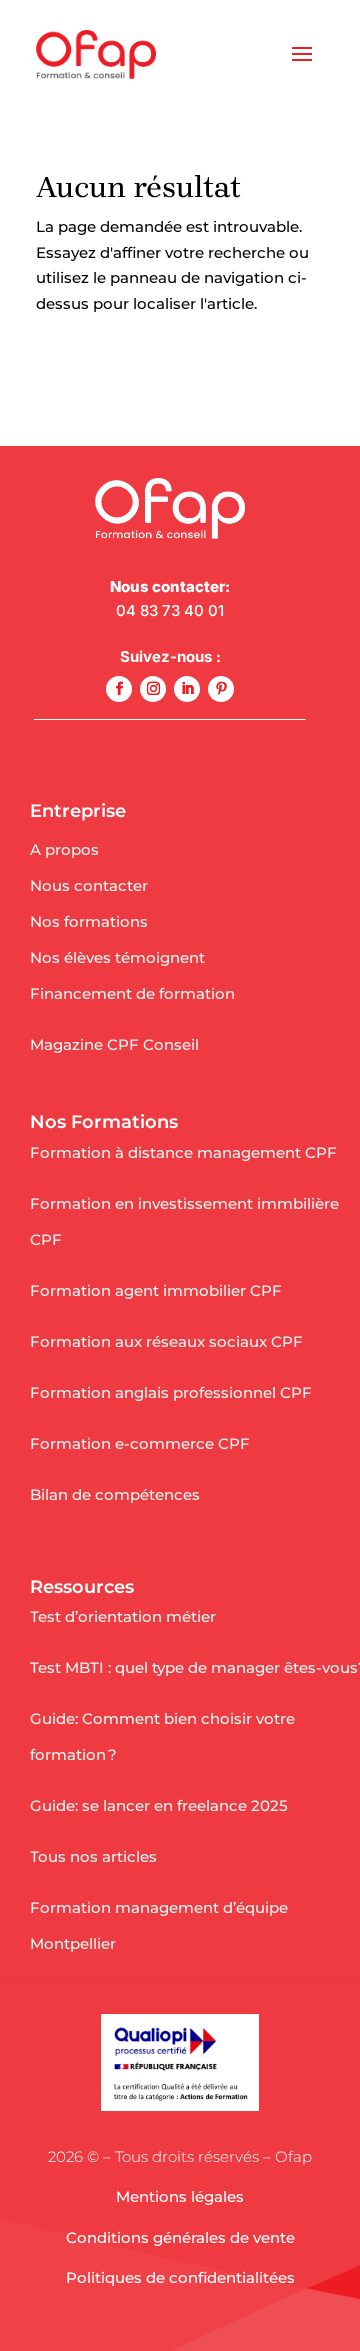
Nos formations (89, 921)
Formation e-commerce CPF (140, 1443)
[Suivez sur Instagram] (153, 689)
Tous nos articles (93, 1856)
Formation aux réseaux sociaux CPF (166, 1341)
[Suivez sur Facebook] (119, 689)
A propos (64, 849)
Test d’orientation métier (123, 1616)
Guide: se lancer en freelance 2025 (159, 1805)
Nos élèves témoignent (117, 957)
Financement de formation (132, 993)
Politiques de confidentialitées (180, 2277)
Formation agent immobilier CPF (156, 1290)
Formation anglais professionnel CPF (171, 1392)
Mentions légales (180, 2196)
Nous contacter (89, 885)
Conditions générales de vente (180, 2237)
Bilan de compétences (115, 1494)
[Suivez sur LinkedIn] (187, 689)
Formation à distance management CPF (183, 1152)
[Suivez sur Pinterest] (221, 689)
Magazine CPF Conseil (114, 1044)
